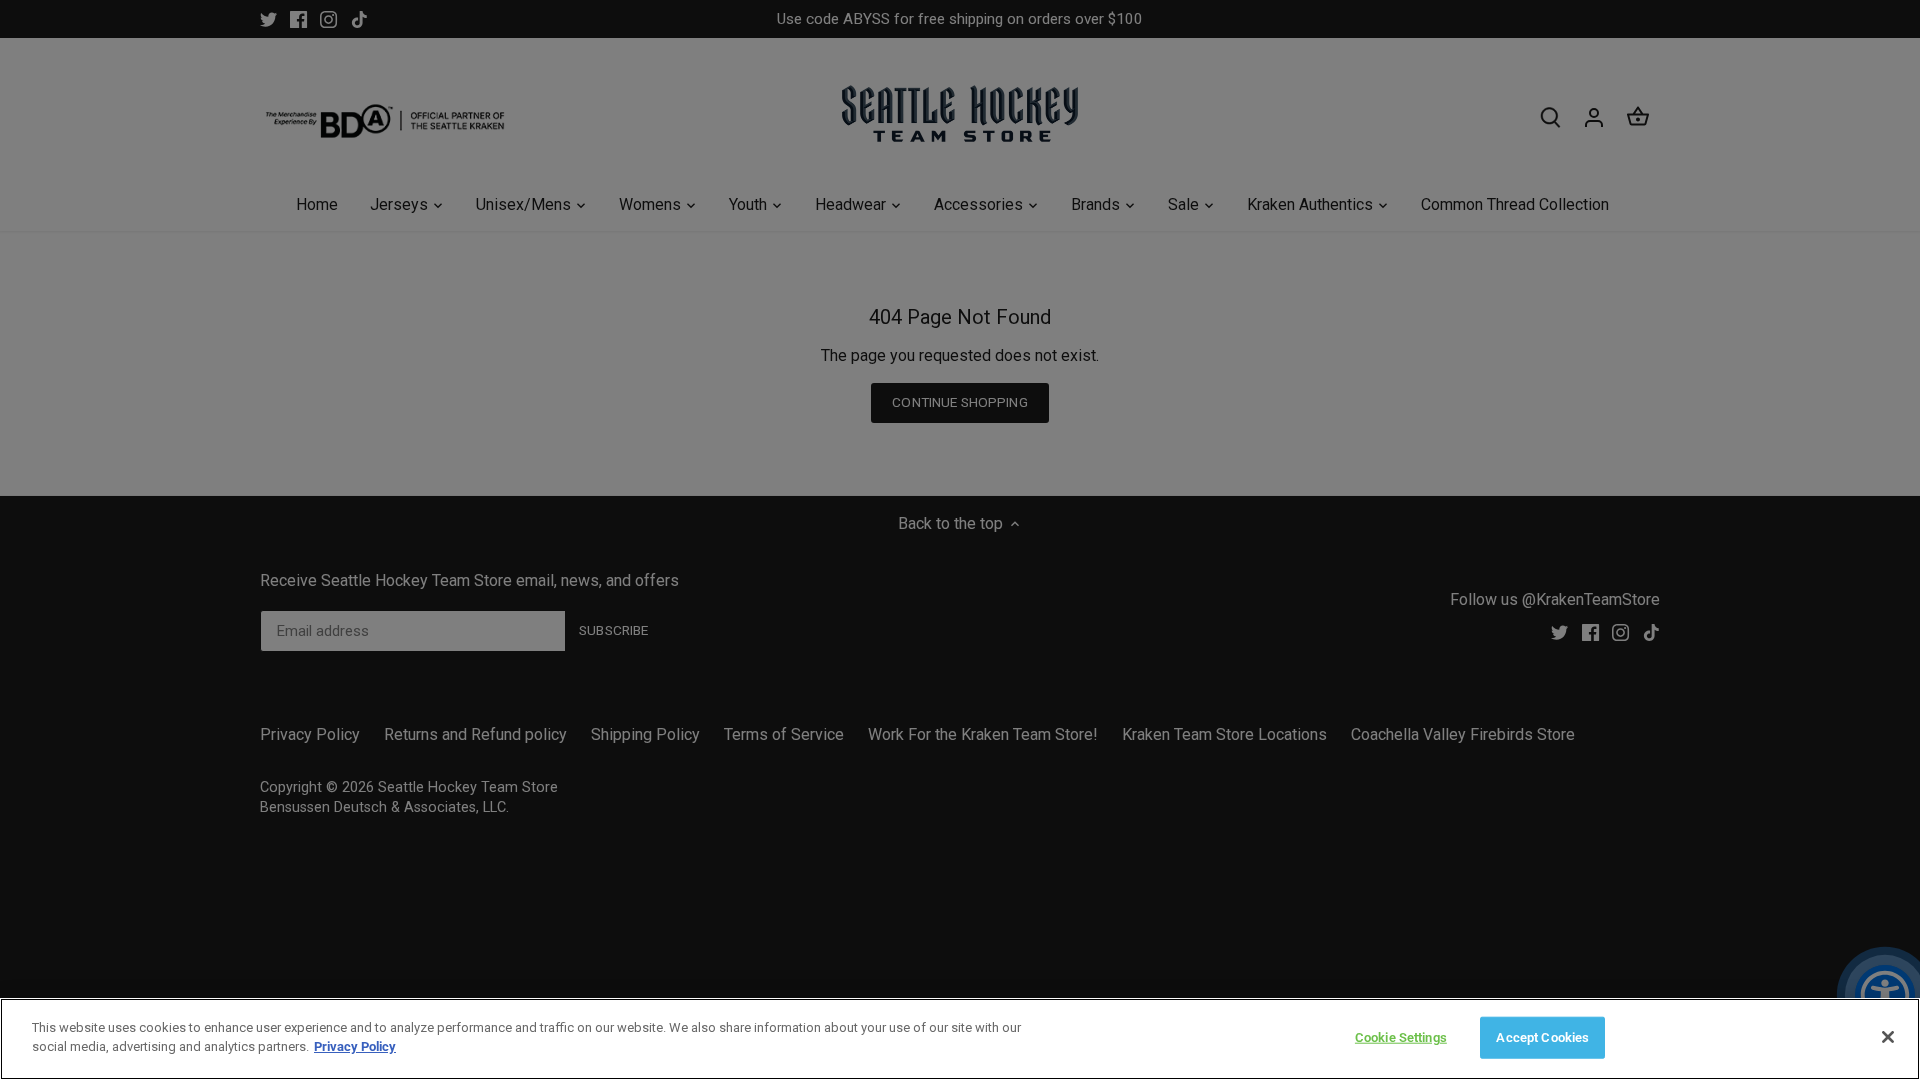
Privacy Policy (355, 1046)
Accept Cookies (1542, 1037)
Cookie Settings (1401, 1037)
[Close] (1888, 1037)
